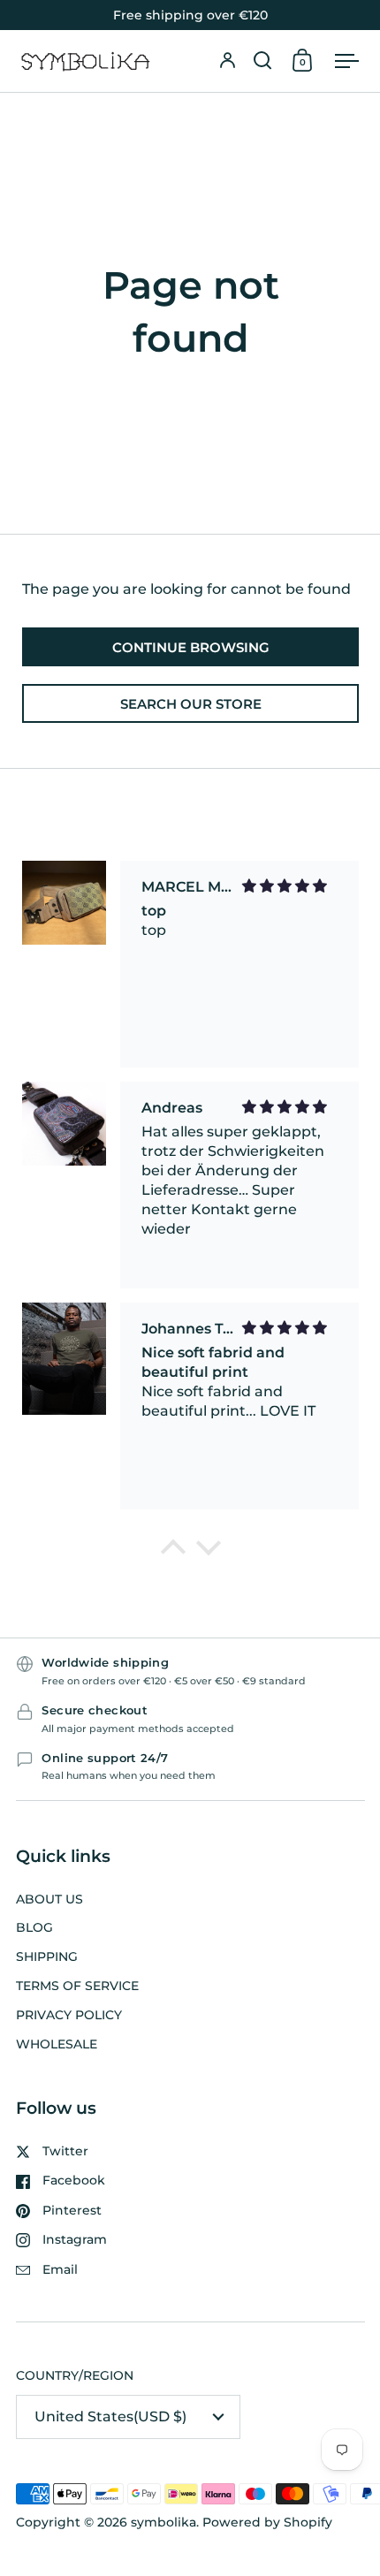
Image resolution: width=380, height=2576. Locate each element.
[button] (262, 61)
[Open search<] (262, 61)
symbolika (163, 2522)
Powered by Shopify (267, 2522)
